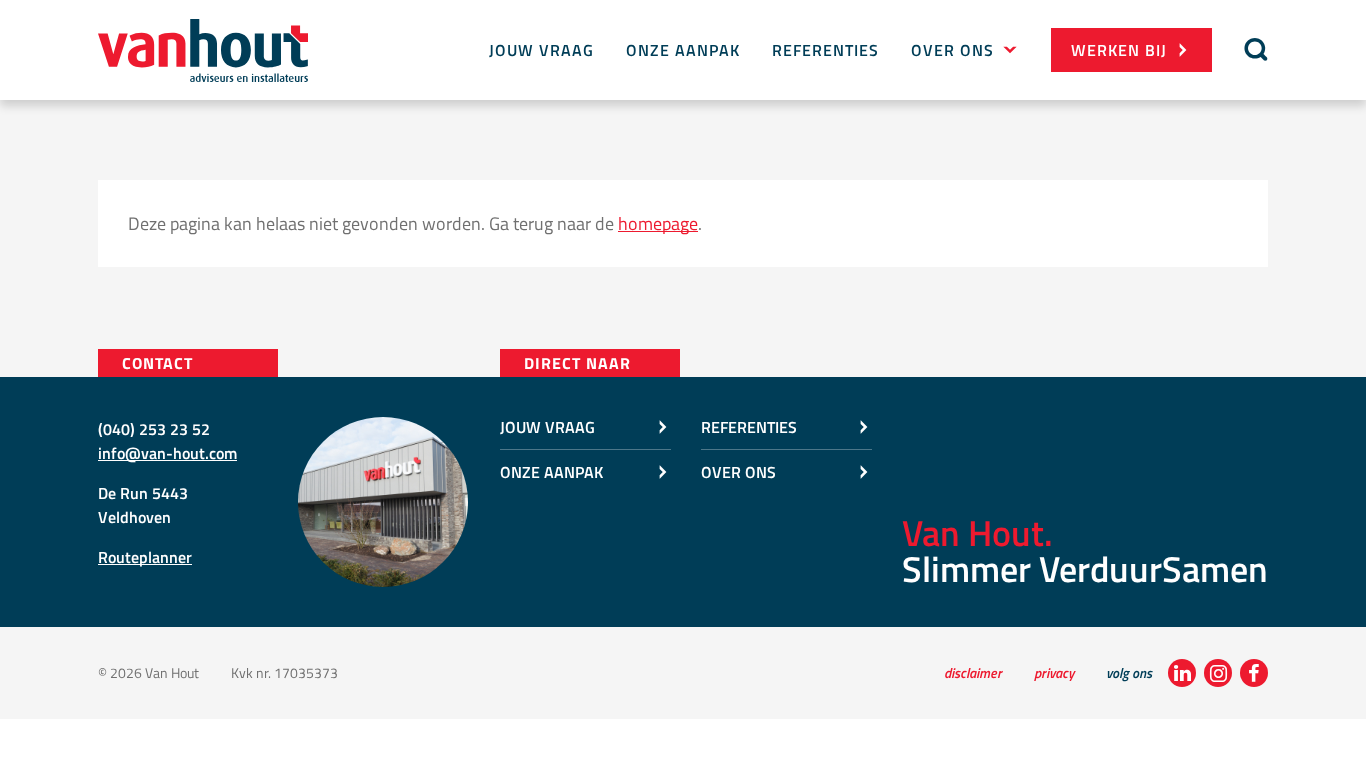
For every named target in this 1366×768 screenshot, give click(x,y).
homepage (658, 223)
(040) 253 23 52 (154, 429)
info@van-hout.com (167, 453)
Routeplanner (145, 557)
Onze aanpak (683, 50)
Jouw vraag (541, 50)
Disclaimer (973, 672)
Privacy (1054, 672)
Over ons (952, 50)
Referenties (825, 50)
